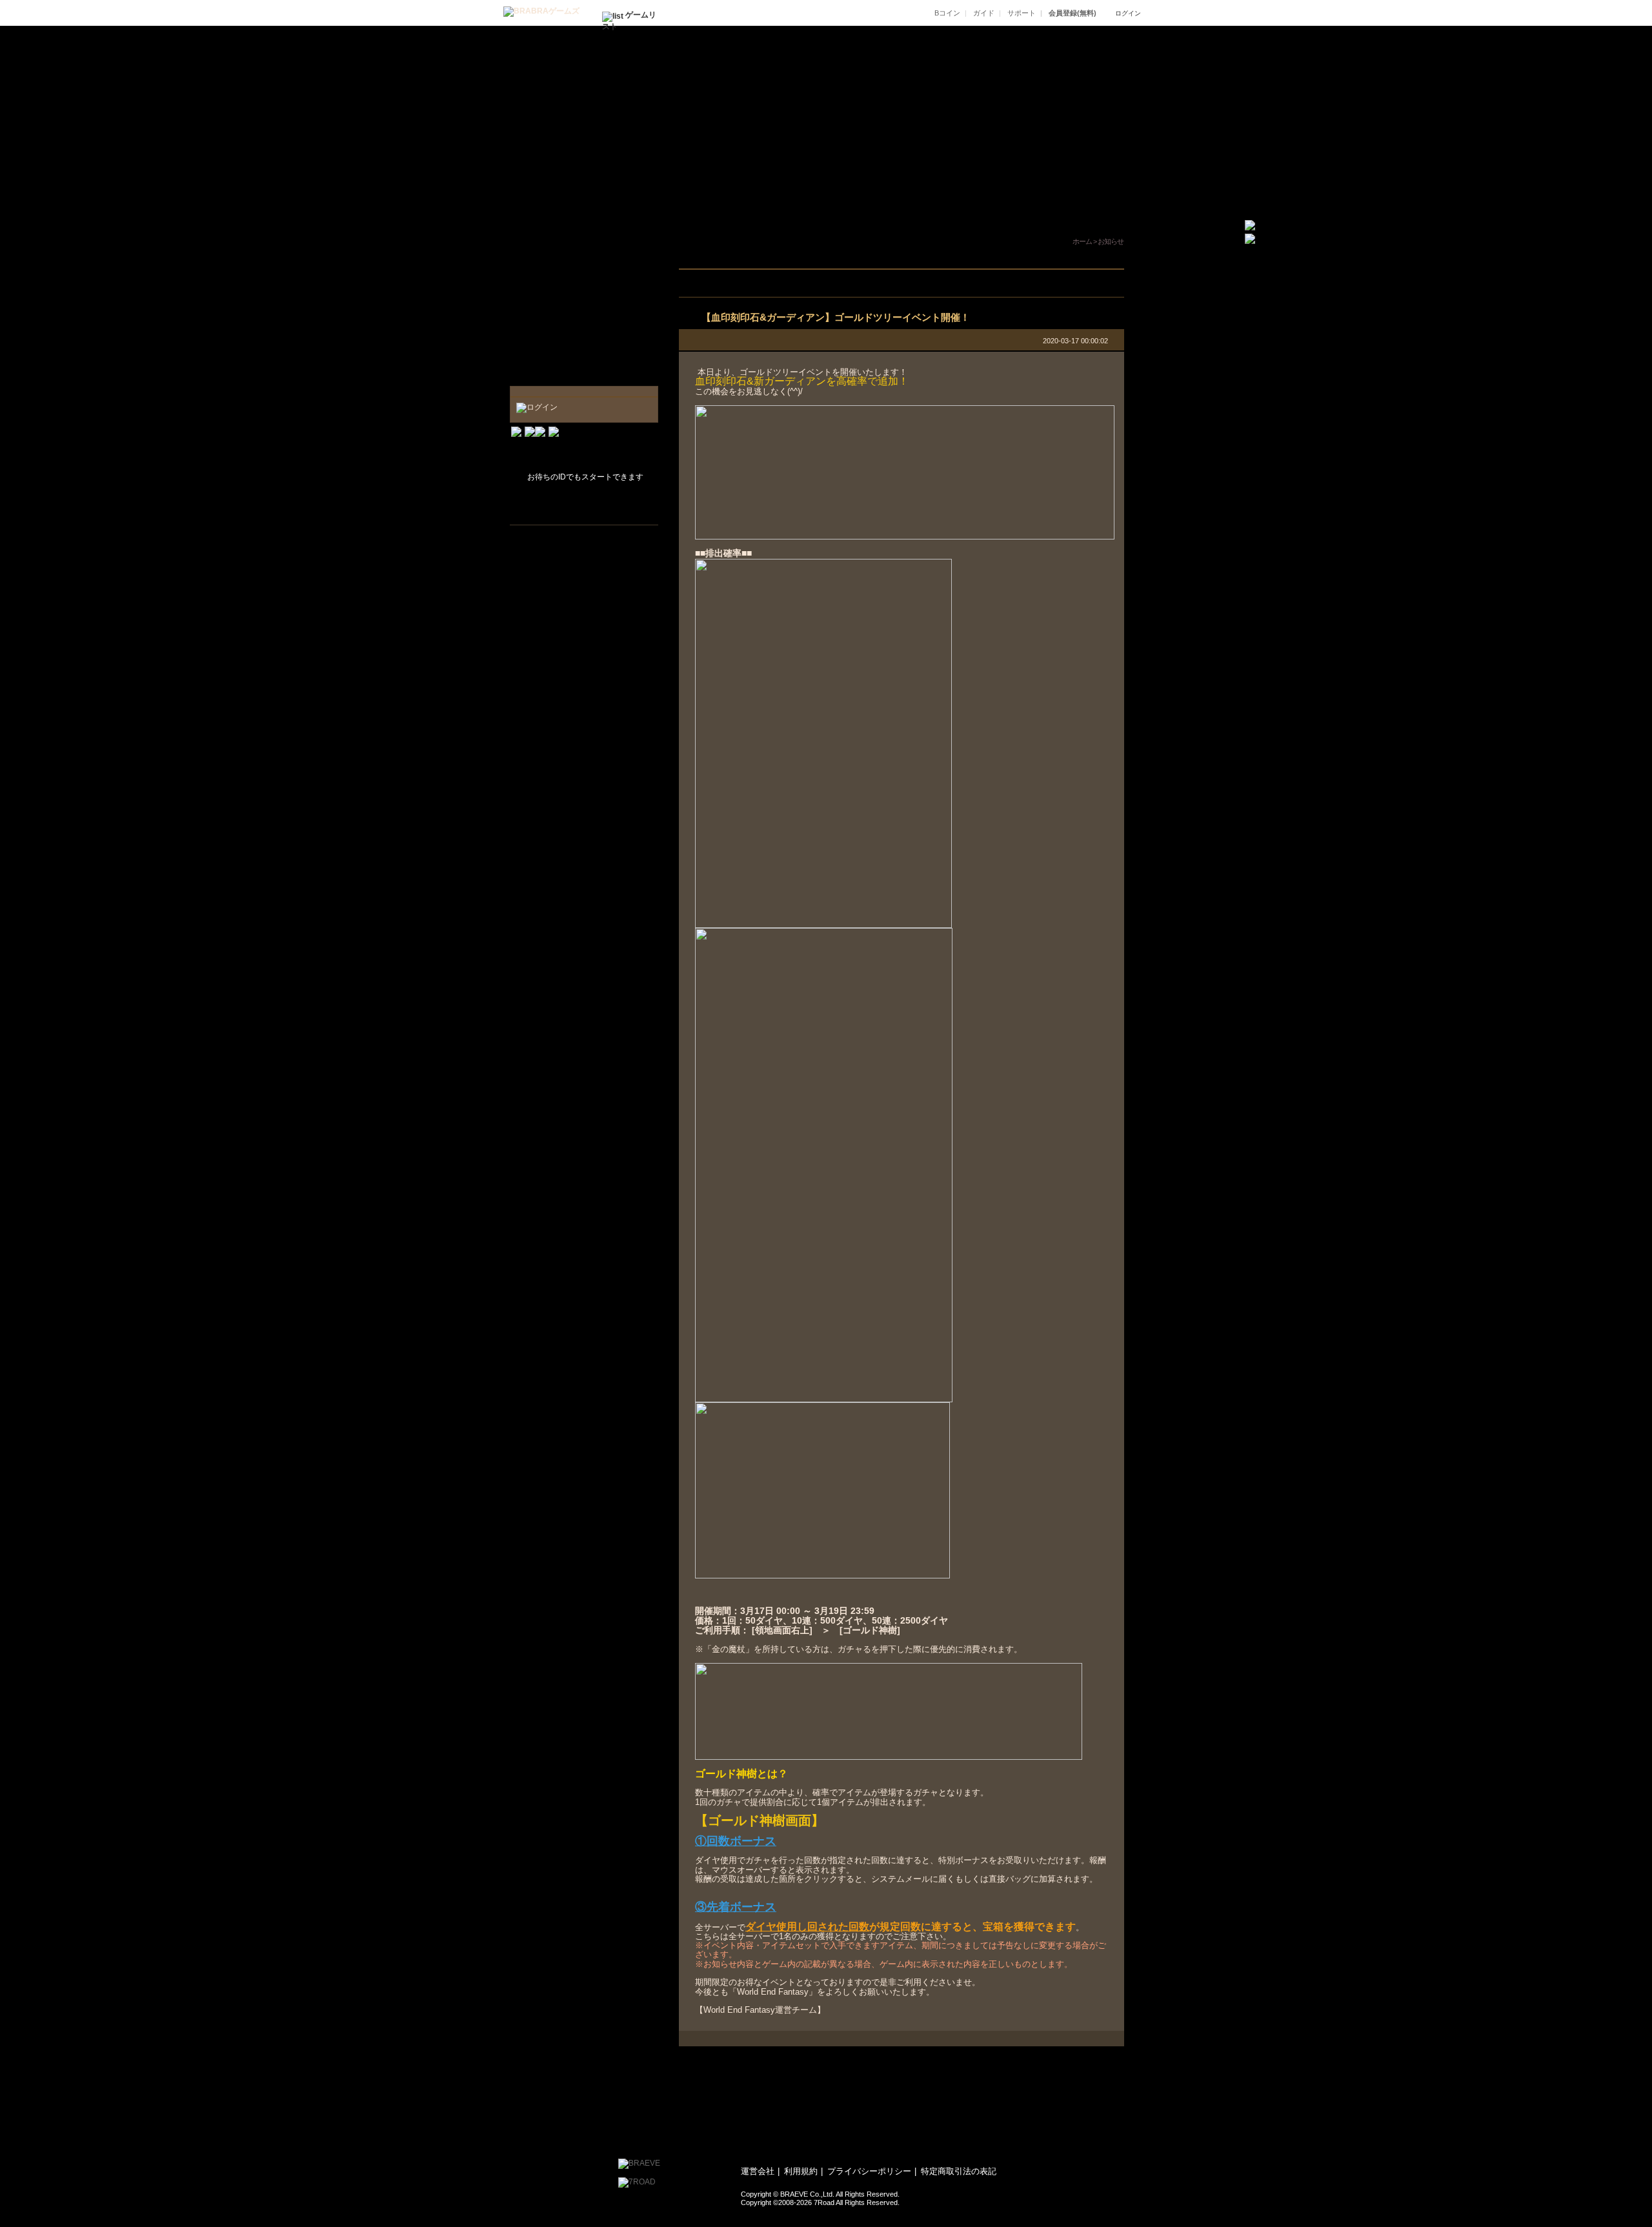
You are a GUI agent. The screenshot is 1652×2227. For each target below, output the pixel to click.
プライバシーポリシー (869, 2171)
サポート (1022, 13)
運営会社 (758, 2171)
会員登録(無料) (1073, 13)
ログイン (1128, 13)
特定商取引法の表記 (959, 2171)
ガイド (984, 13)
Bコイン (947, 13)
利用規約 (801, 2171)
